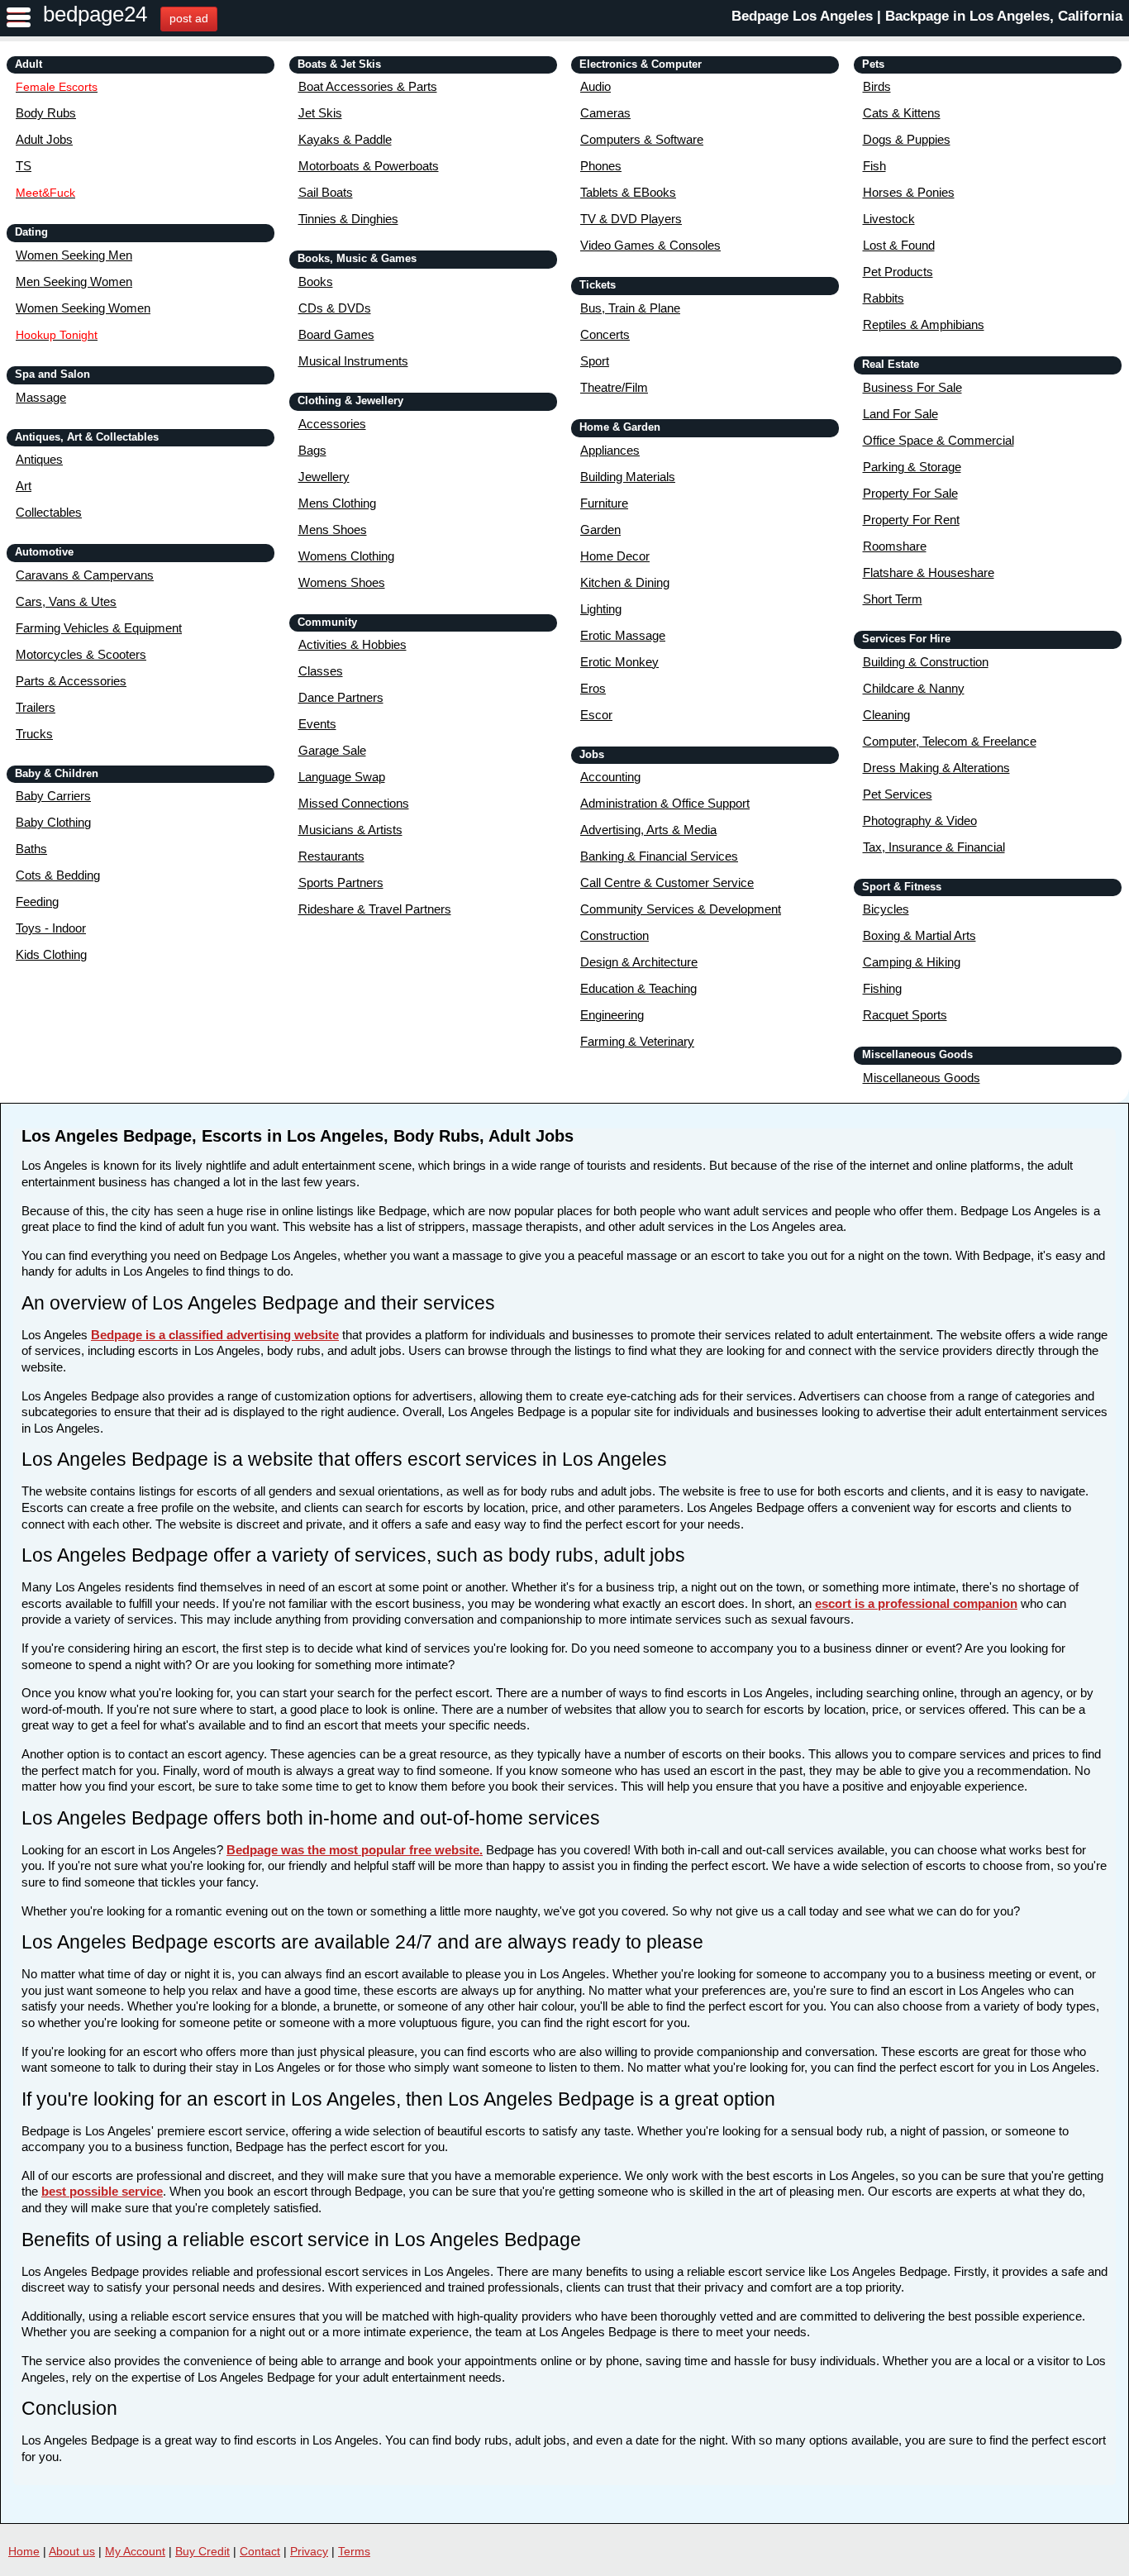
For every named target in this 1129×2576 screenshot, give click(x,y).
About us (72, 2551)
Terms (354, 2551)
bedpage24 (95, 14)
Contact (260, 2551)
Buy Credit (202, 2551)
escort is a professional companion (916, 1603)
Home (24, 2551)
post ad (189, 18)
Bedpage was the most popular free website (353, 1850)
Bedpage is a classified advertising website (215, 1335)
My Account (135, 2551)
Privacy (309, 2551)
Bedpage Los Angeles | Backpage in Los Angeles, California (927, 16)
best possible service (102, 2191)
